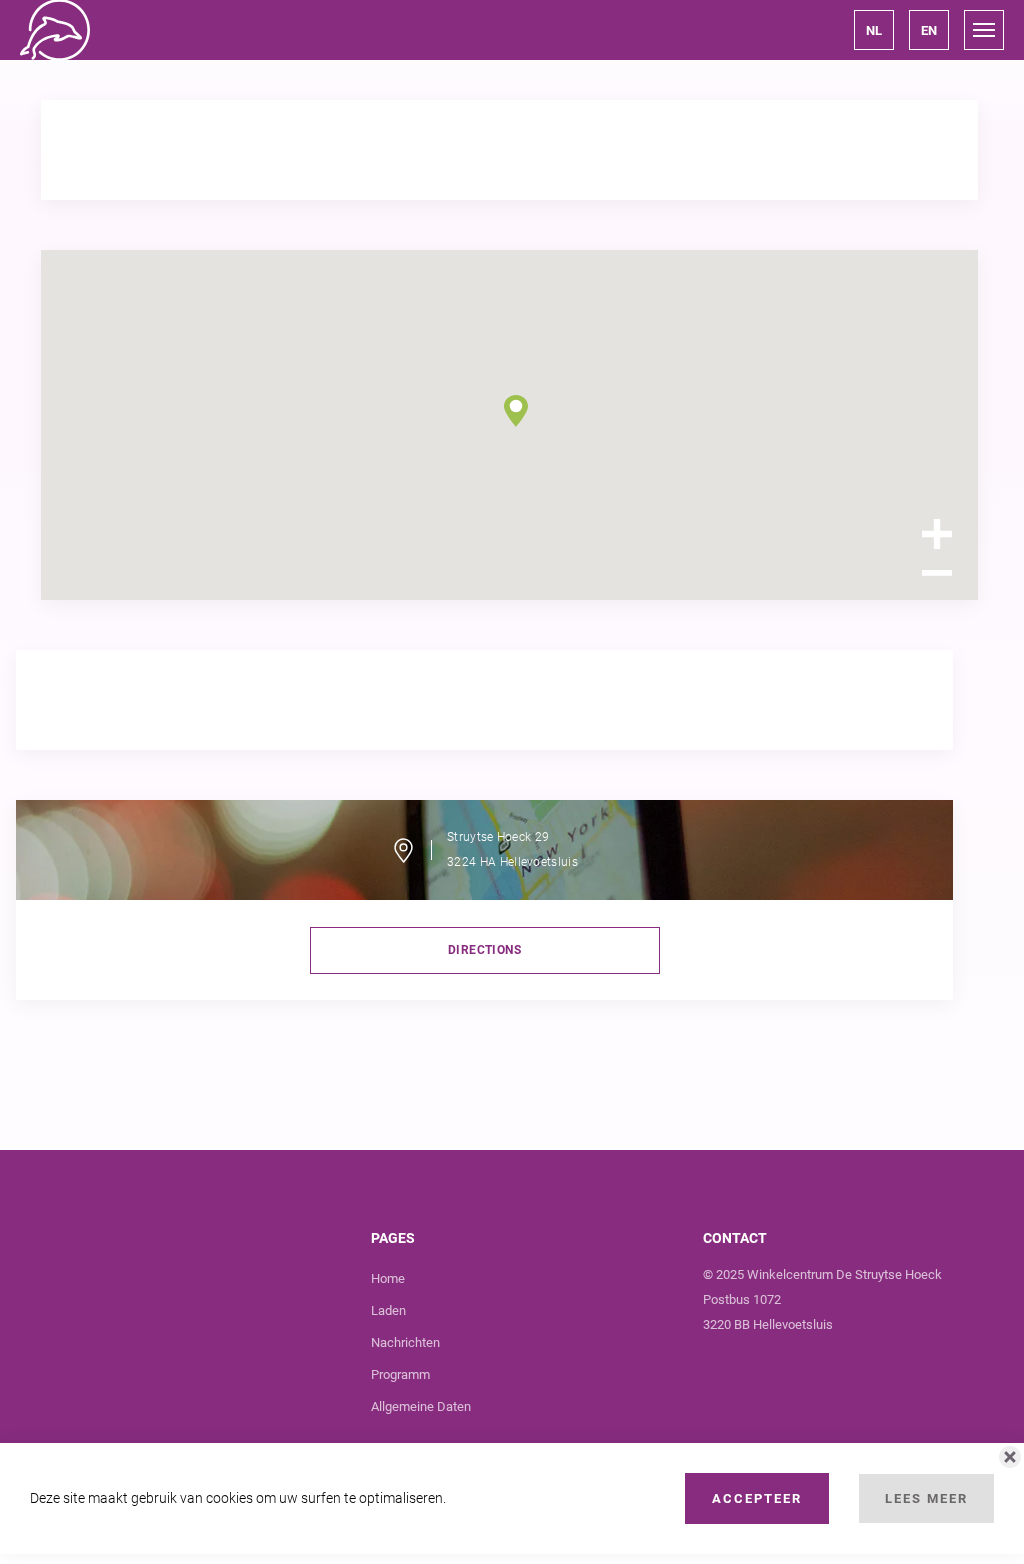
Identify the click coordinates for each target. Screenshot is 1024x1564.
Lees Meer (926, 1498)
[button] (874, 30)
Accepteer (757, 1498)
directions (484, 950)
